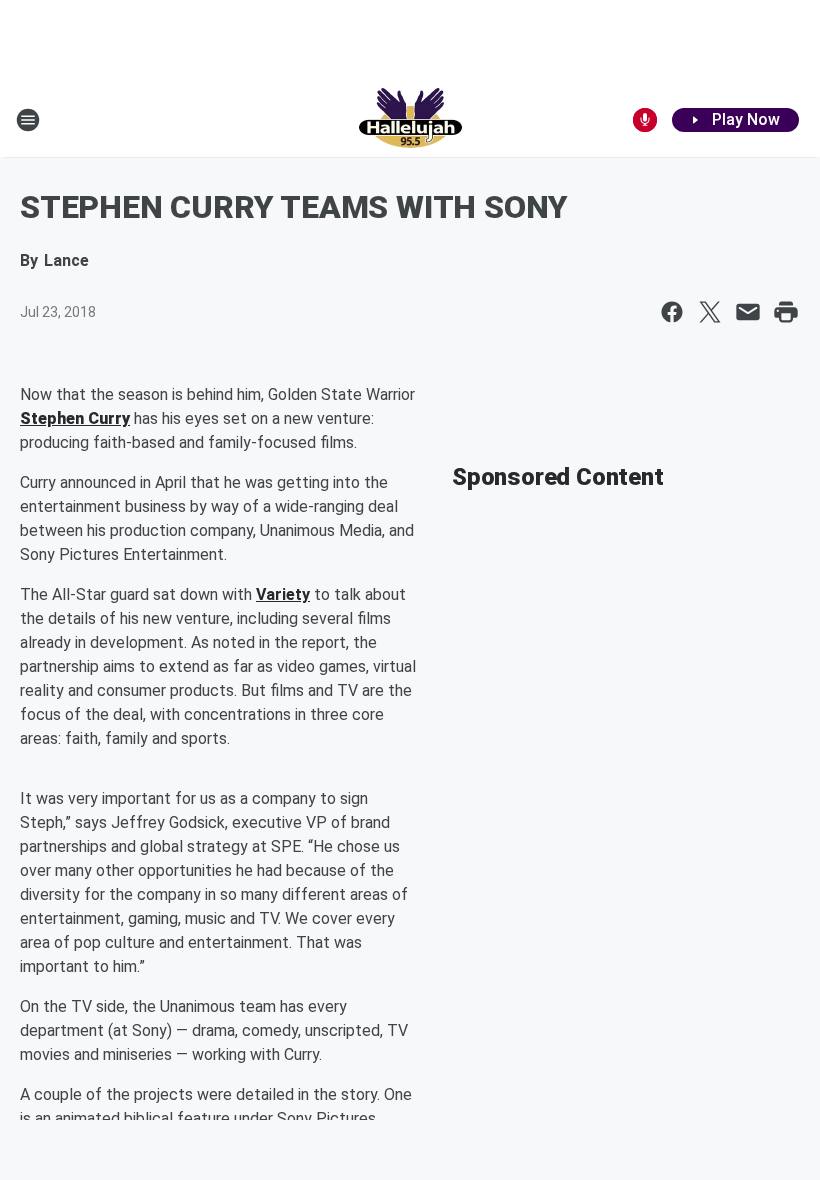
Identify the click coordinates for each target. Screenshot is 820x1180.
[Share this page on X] (710, 312)
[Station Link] (410, 120)
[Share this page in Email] (748, 312)
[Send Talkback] (645, 120)
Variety (283, 594)
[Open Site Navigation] (28, 120)
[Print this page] (786, 312)
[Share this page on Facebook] (672, 312)
